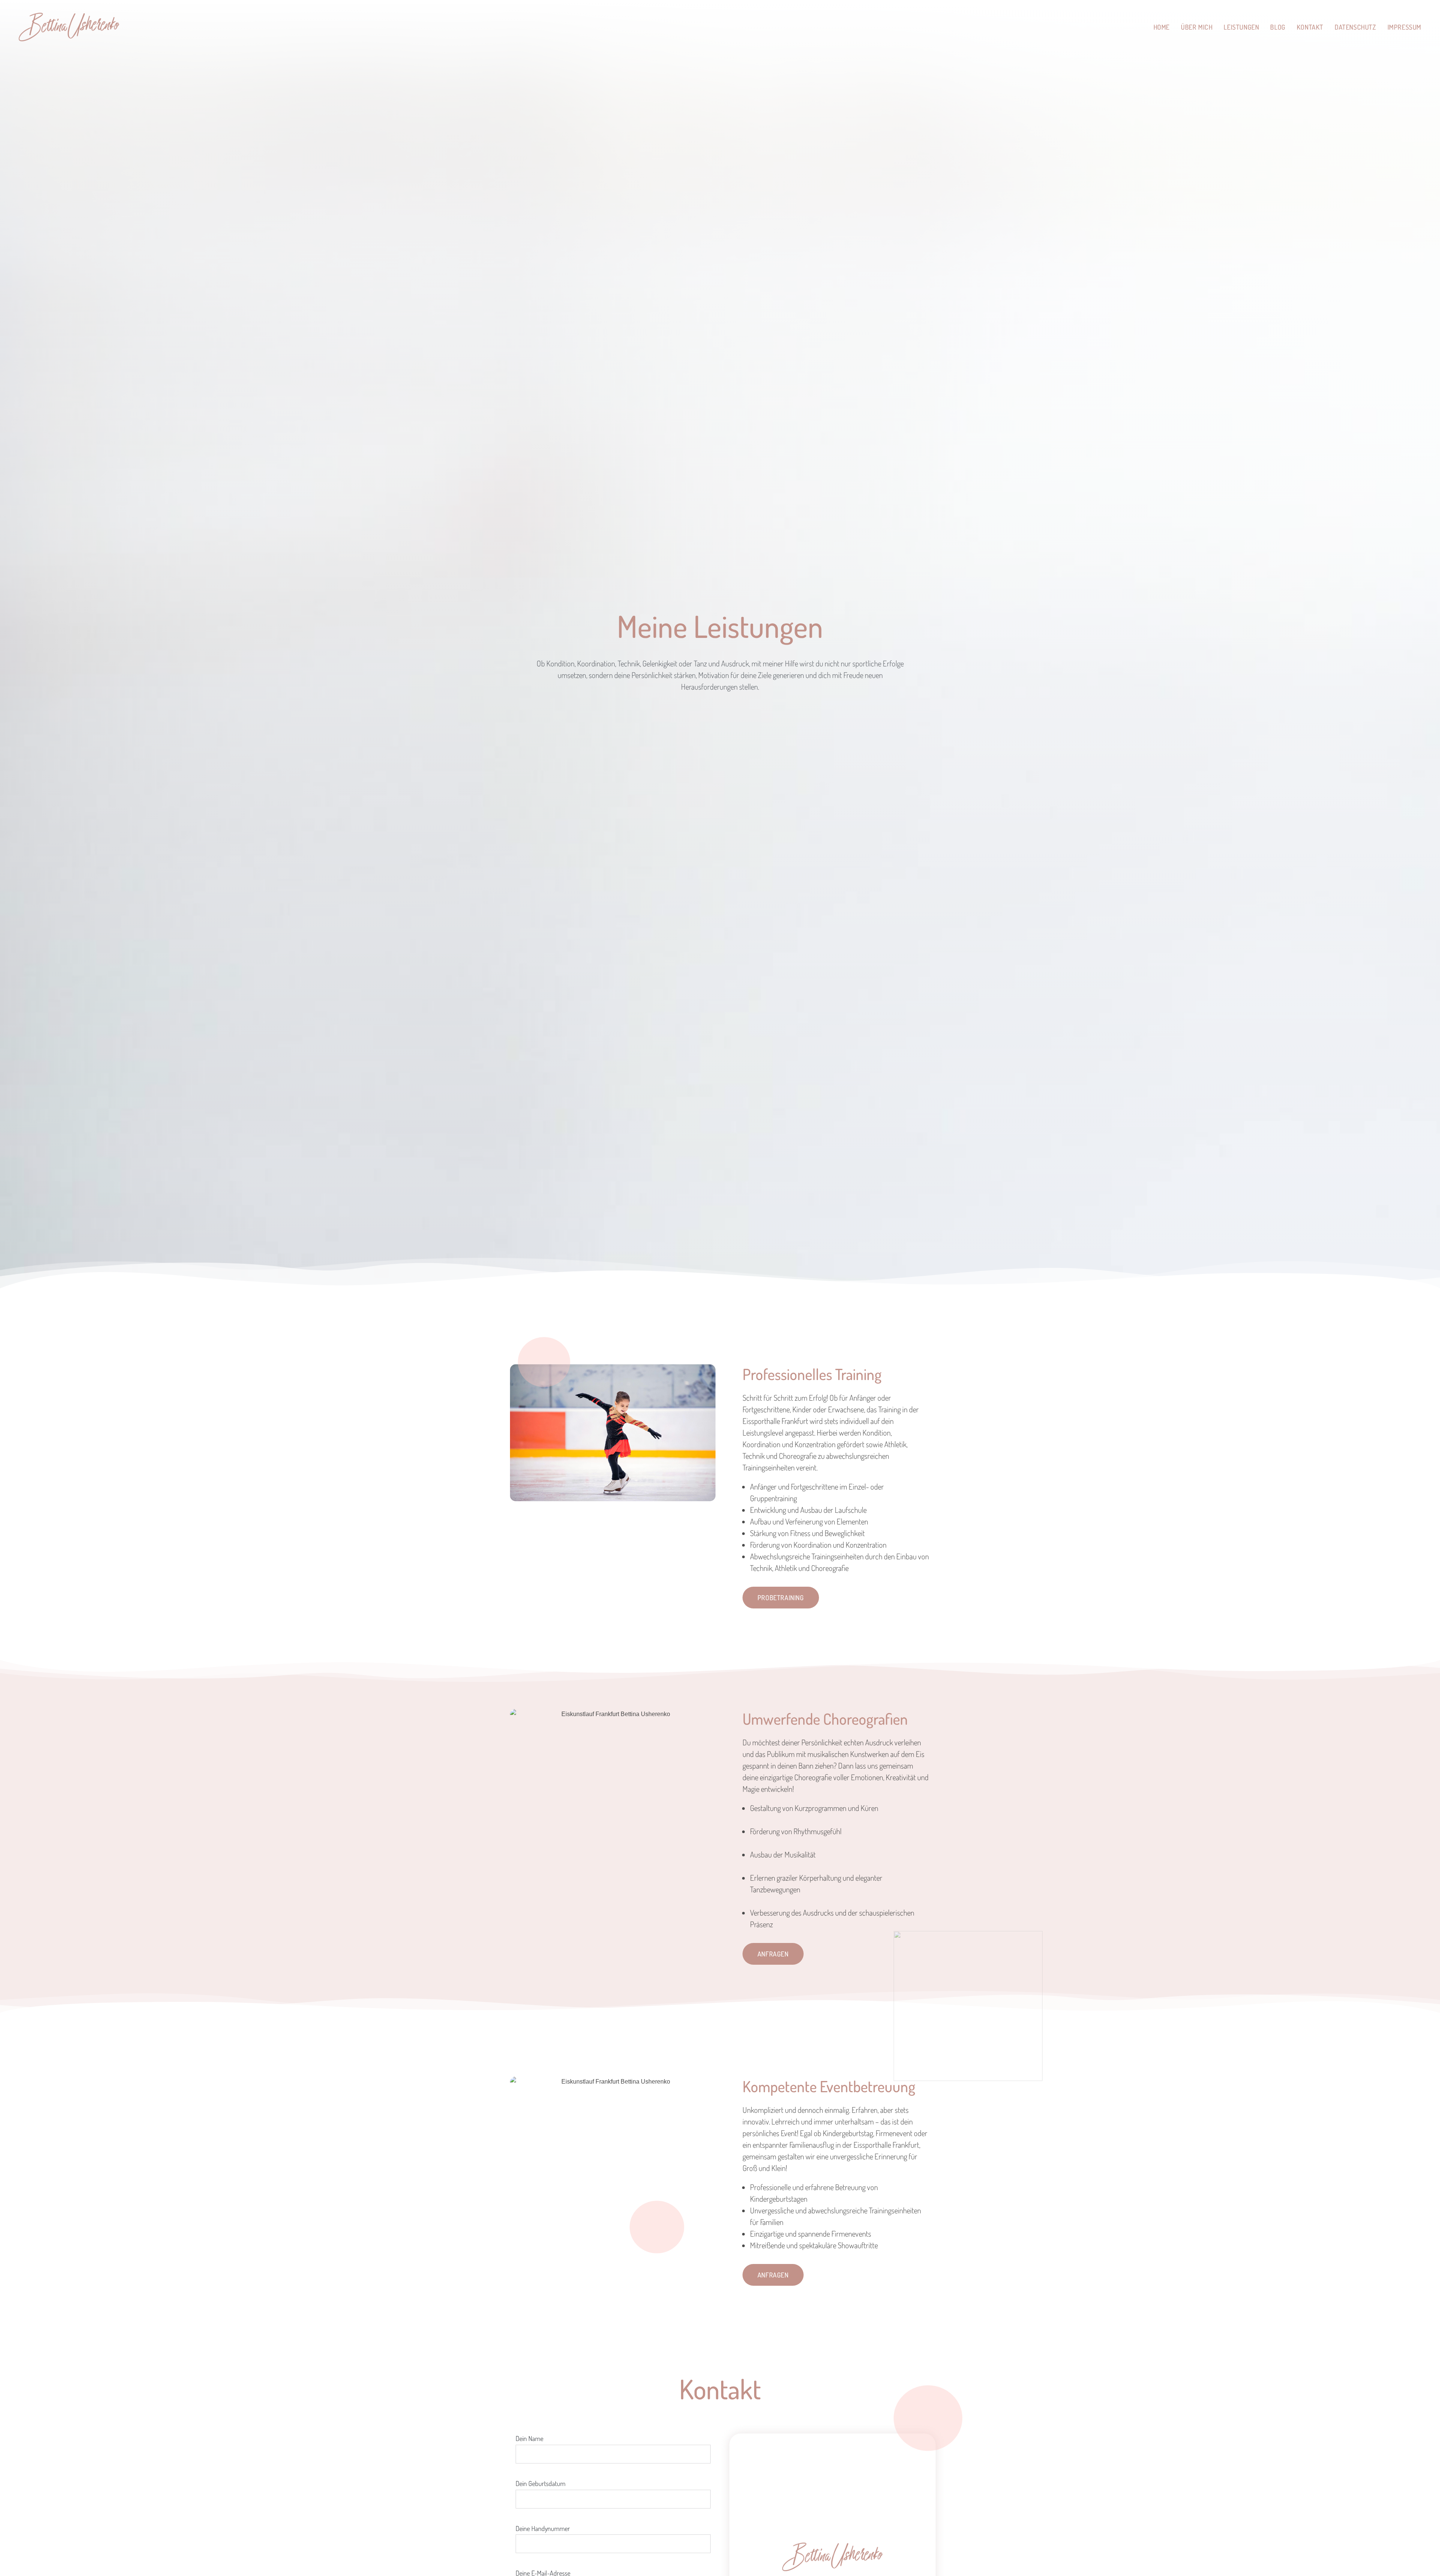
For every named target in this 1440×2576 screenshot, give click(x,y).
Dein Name (529, 2438)
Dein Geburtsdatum (541, 2483)
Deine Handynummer (543, 2528)
